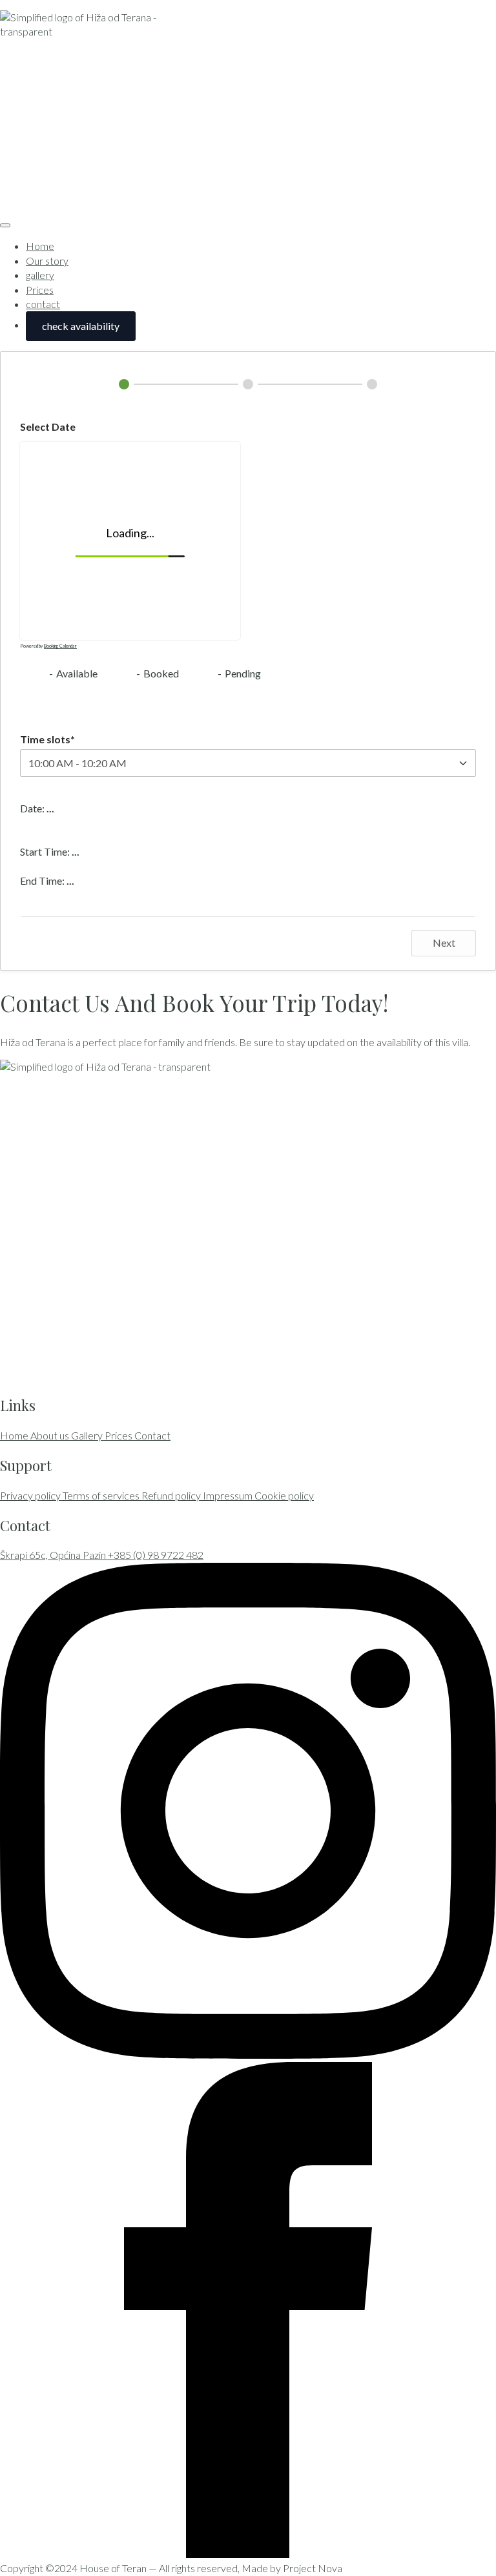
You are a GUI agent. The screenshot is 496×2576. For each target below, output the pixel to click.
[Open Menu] (5, 225)
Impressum (229, 1495)
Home (40, 246)
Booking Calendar (60, 646)
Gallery (88, 1435)
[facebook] (248, 2554)
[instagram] (248, 2055)
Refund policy (172, 1495)
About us (51, 1435)
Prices (40, 290)
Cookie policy (284, 1495)
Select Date (48, 427)
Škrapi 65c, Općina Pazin (54, 1555)
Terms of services (102, 1495)
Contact (152, 1435)
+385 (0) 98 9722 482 (156, 1555)
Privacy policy (31, 1495)
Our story (47, 261)
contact (43, 304)
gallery (40, 275)
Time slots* (47, 739)
